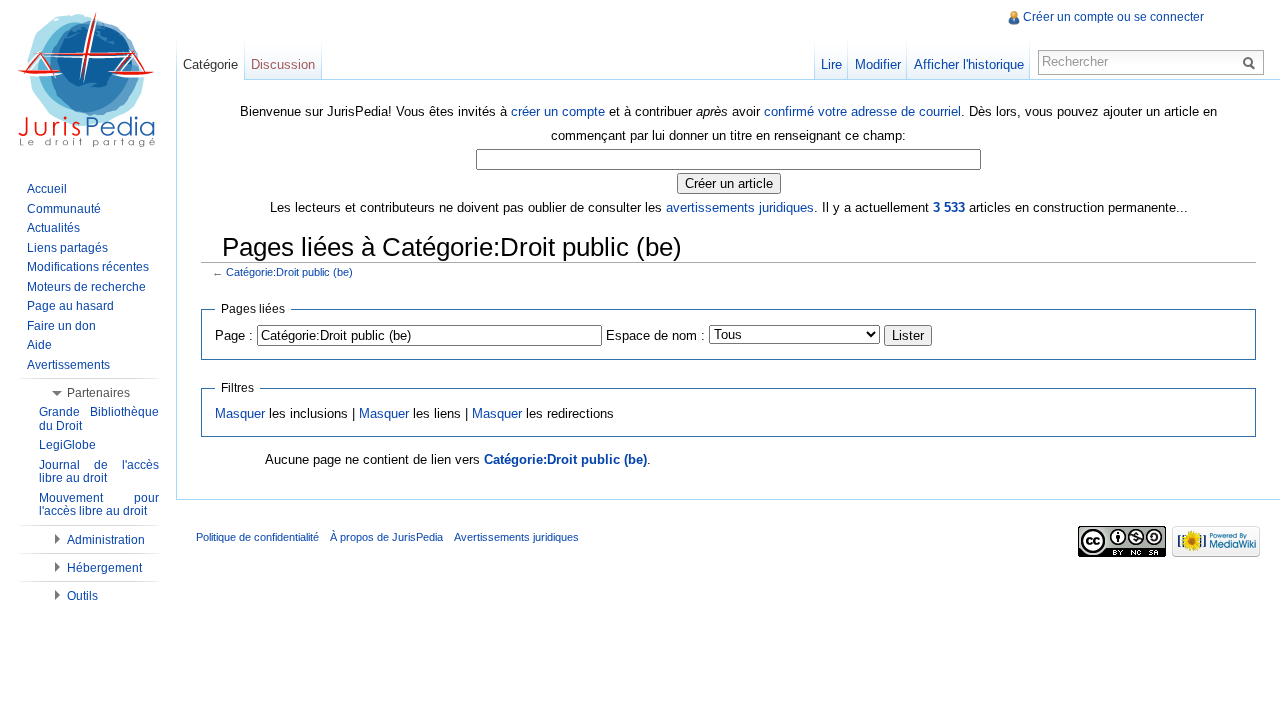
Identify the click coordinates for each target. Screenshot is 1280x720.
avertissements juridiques (740, 207)
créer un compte (558, 111)
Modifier (878, 64)
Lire (831, 64)
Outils (82, 596)
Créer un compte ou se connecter (1113, 17)
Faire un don (61, 326)
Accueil (47, 189)
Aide (39, 345)
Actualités (53, 228)
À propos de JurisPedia (386, 537)
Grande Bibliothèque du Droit (99, 419)
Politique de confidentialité (257, 537)
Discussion (283, 64)
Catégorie (210, 64)
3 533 (949, 207)
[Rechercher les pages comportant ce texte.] (1252, 62)
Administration (106, 540)
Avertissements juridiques (516, 537)
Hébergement (104, 568)
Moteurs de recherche (86, 287)
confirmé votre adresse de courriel (862, 111)
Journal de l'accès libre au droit (99, 472)
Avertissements (68, 365)
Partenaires (98, 393)
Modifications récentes (88, 267)
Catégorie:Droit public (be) (289, 272)
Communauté (64, 209)
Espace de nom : (655, 335)
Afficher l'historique (969, 64)
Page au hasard (70, 306)
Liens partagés (67, 248)
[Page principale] (88, 80)
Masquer (240, 413)
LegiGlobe (67, 445)
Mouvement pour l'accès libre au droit (99, 505)
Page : (234, 335)
